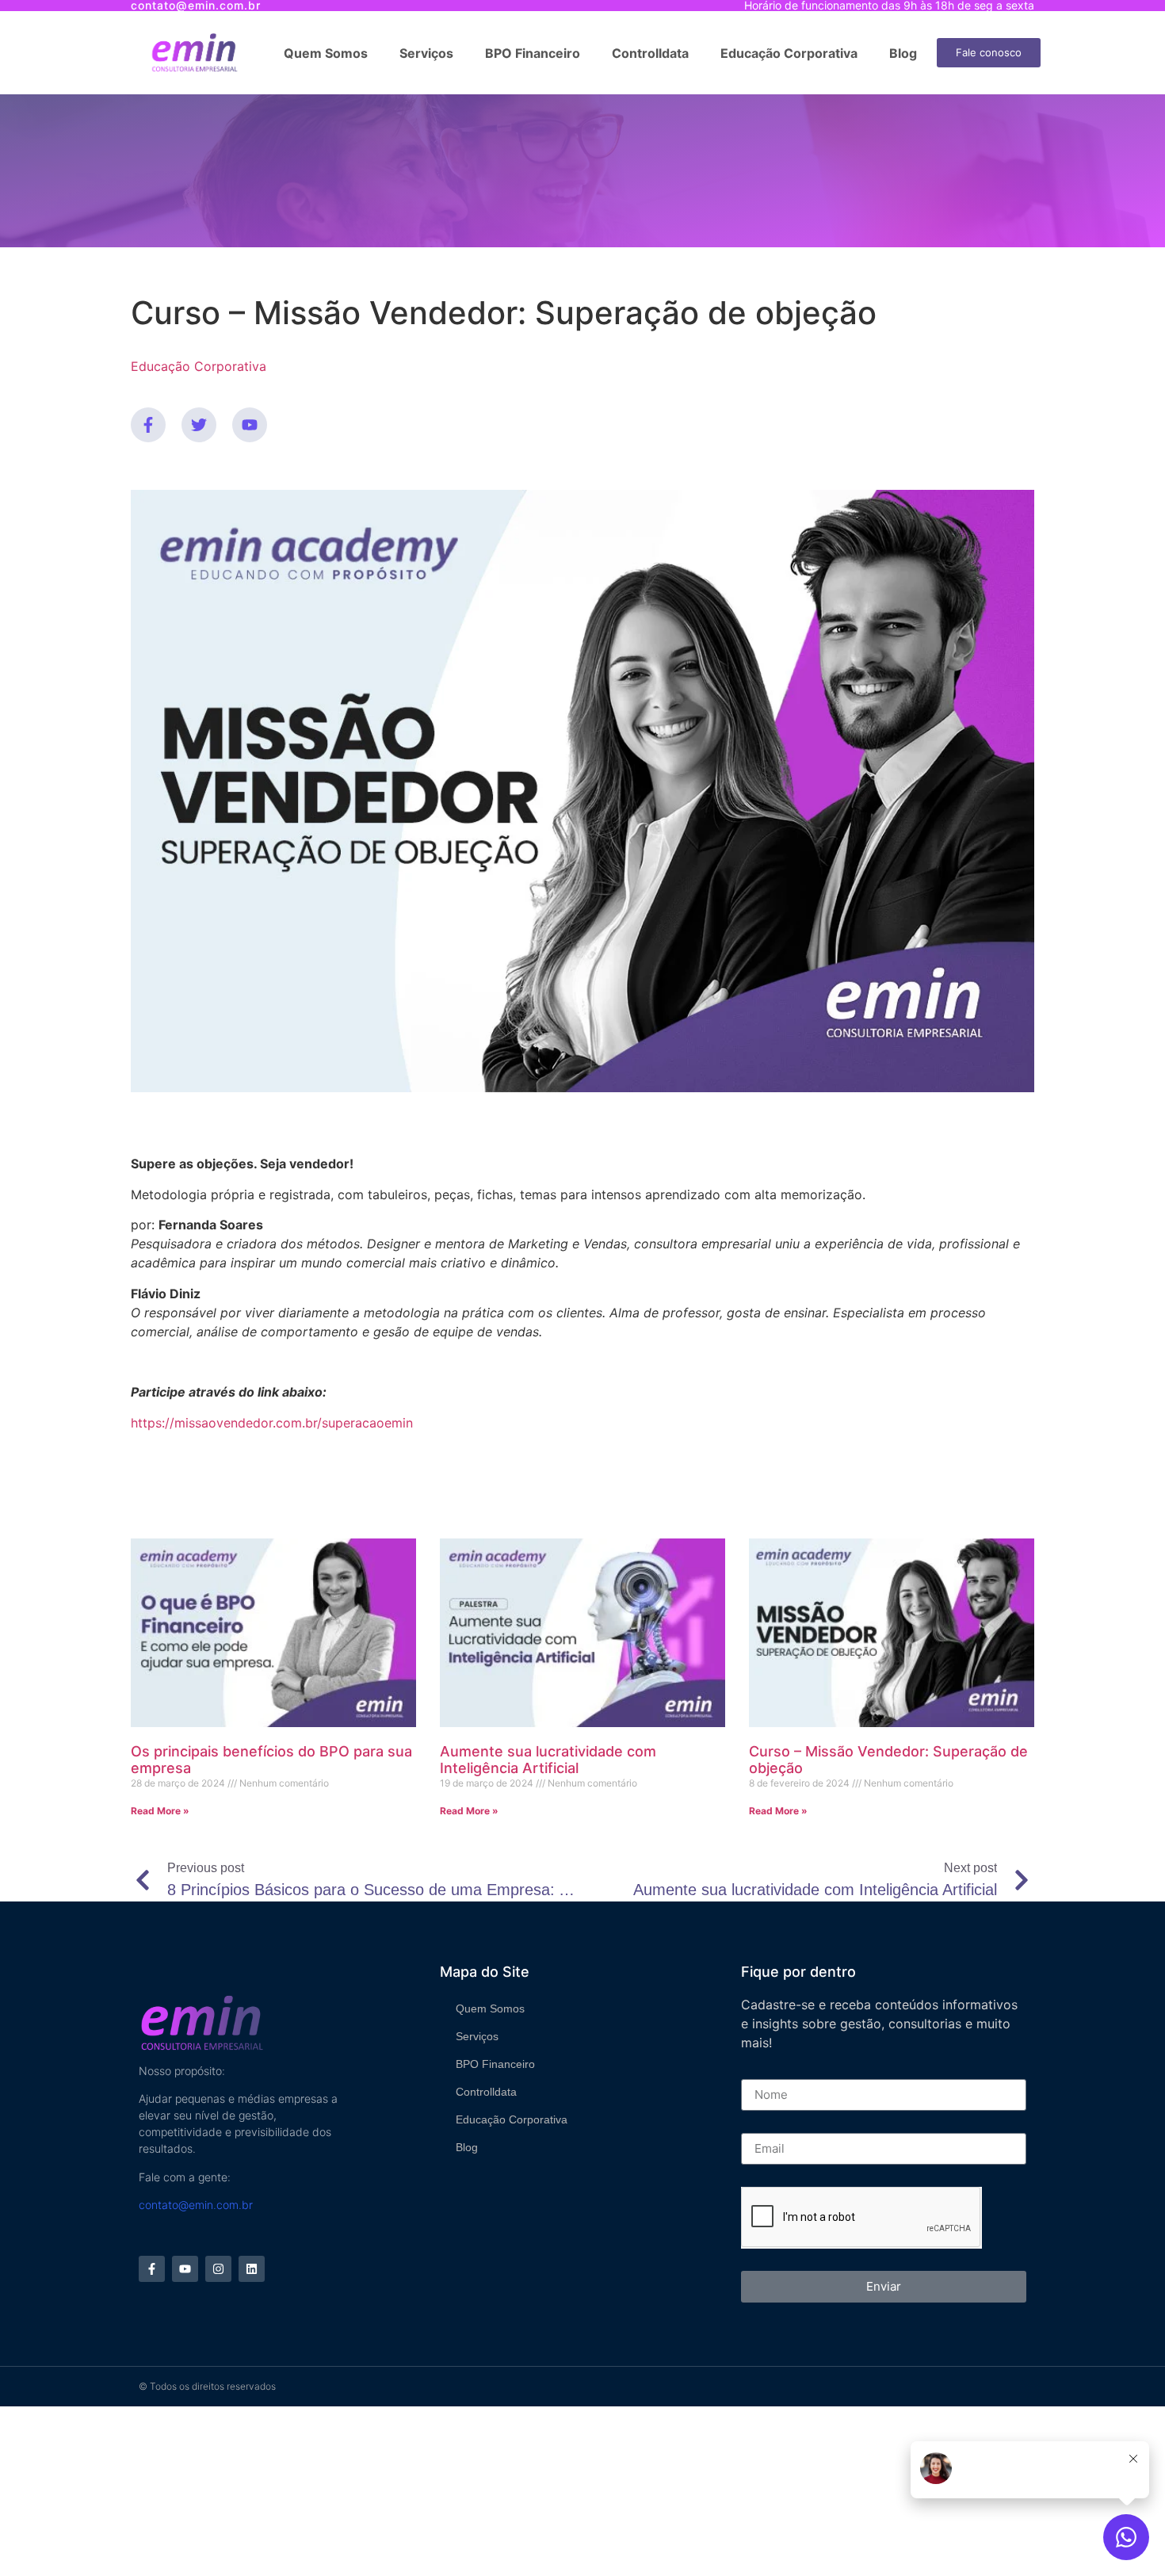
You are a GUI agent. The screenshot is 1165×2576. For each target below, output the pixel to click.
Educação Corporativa (789, 53)
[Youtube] (250, 425)
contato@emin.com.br (196, 2205)
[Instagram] (218, 2269)
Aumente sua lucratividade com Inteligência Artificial (548, 1760)
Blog (903, 53)
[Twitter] (199, 425)
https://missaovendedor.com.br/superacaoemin (272, 1423)
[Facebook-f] (148, 425)
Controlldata (650, 53)
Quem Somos (326, 53)
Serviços (426, 53)
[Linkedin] (252, 2269)
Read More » (160, 1811)
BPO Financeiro (533, 53)
